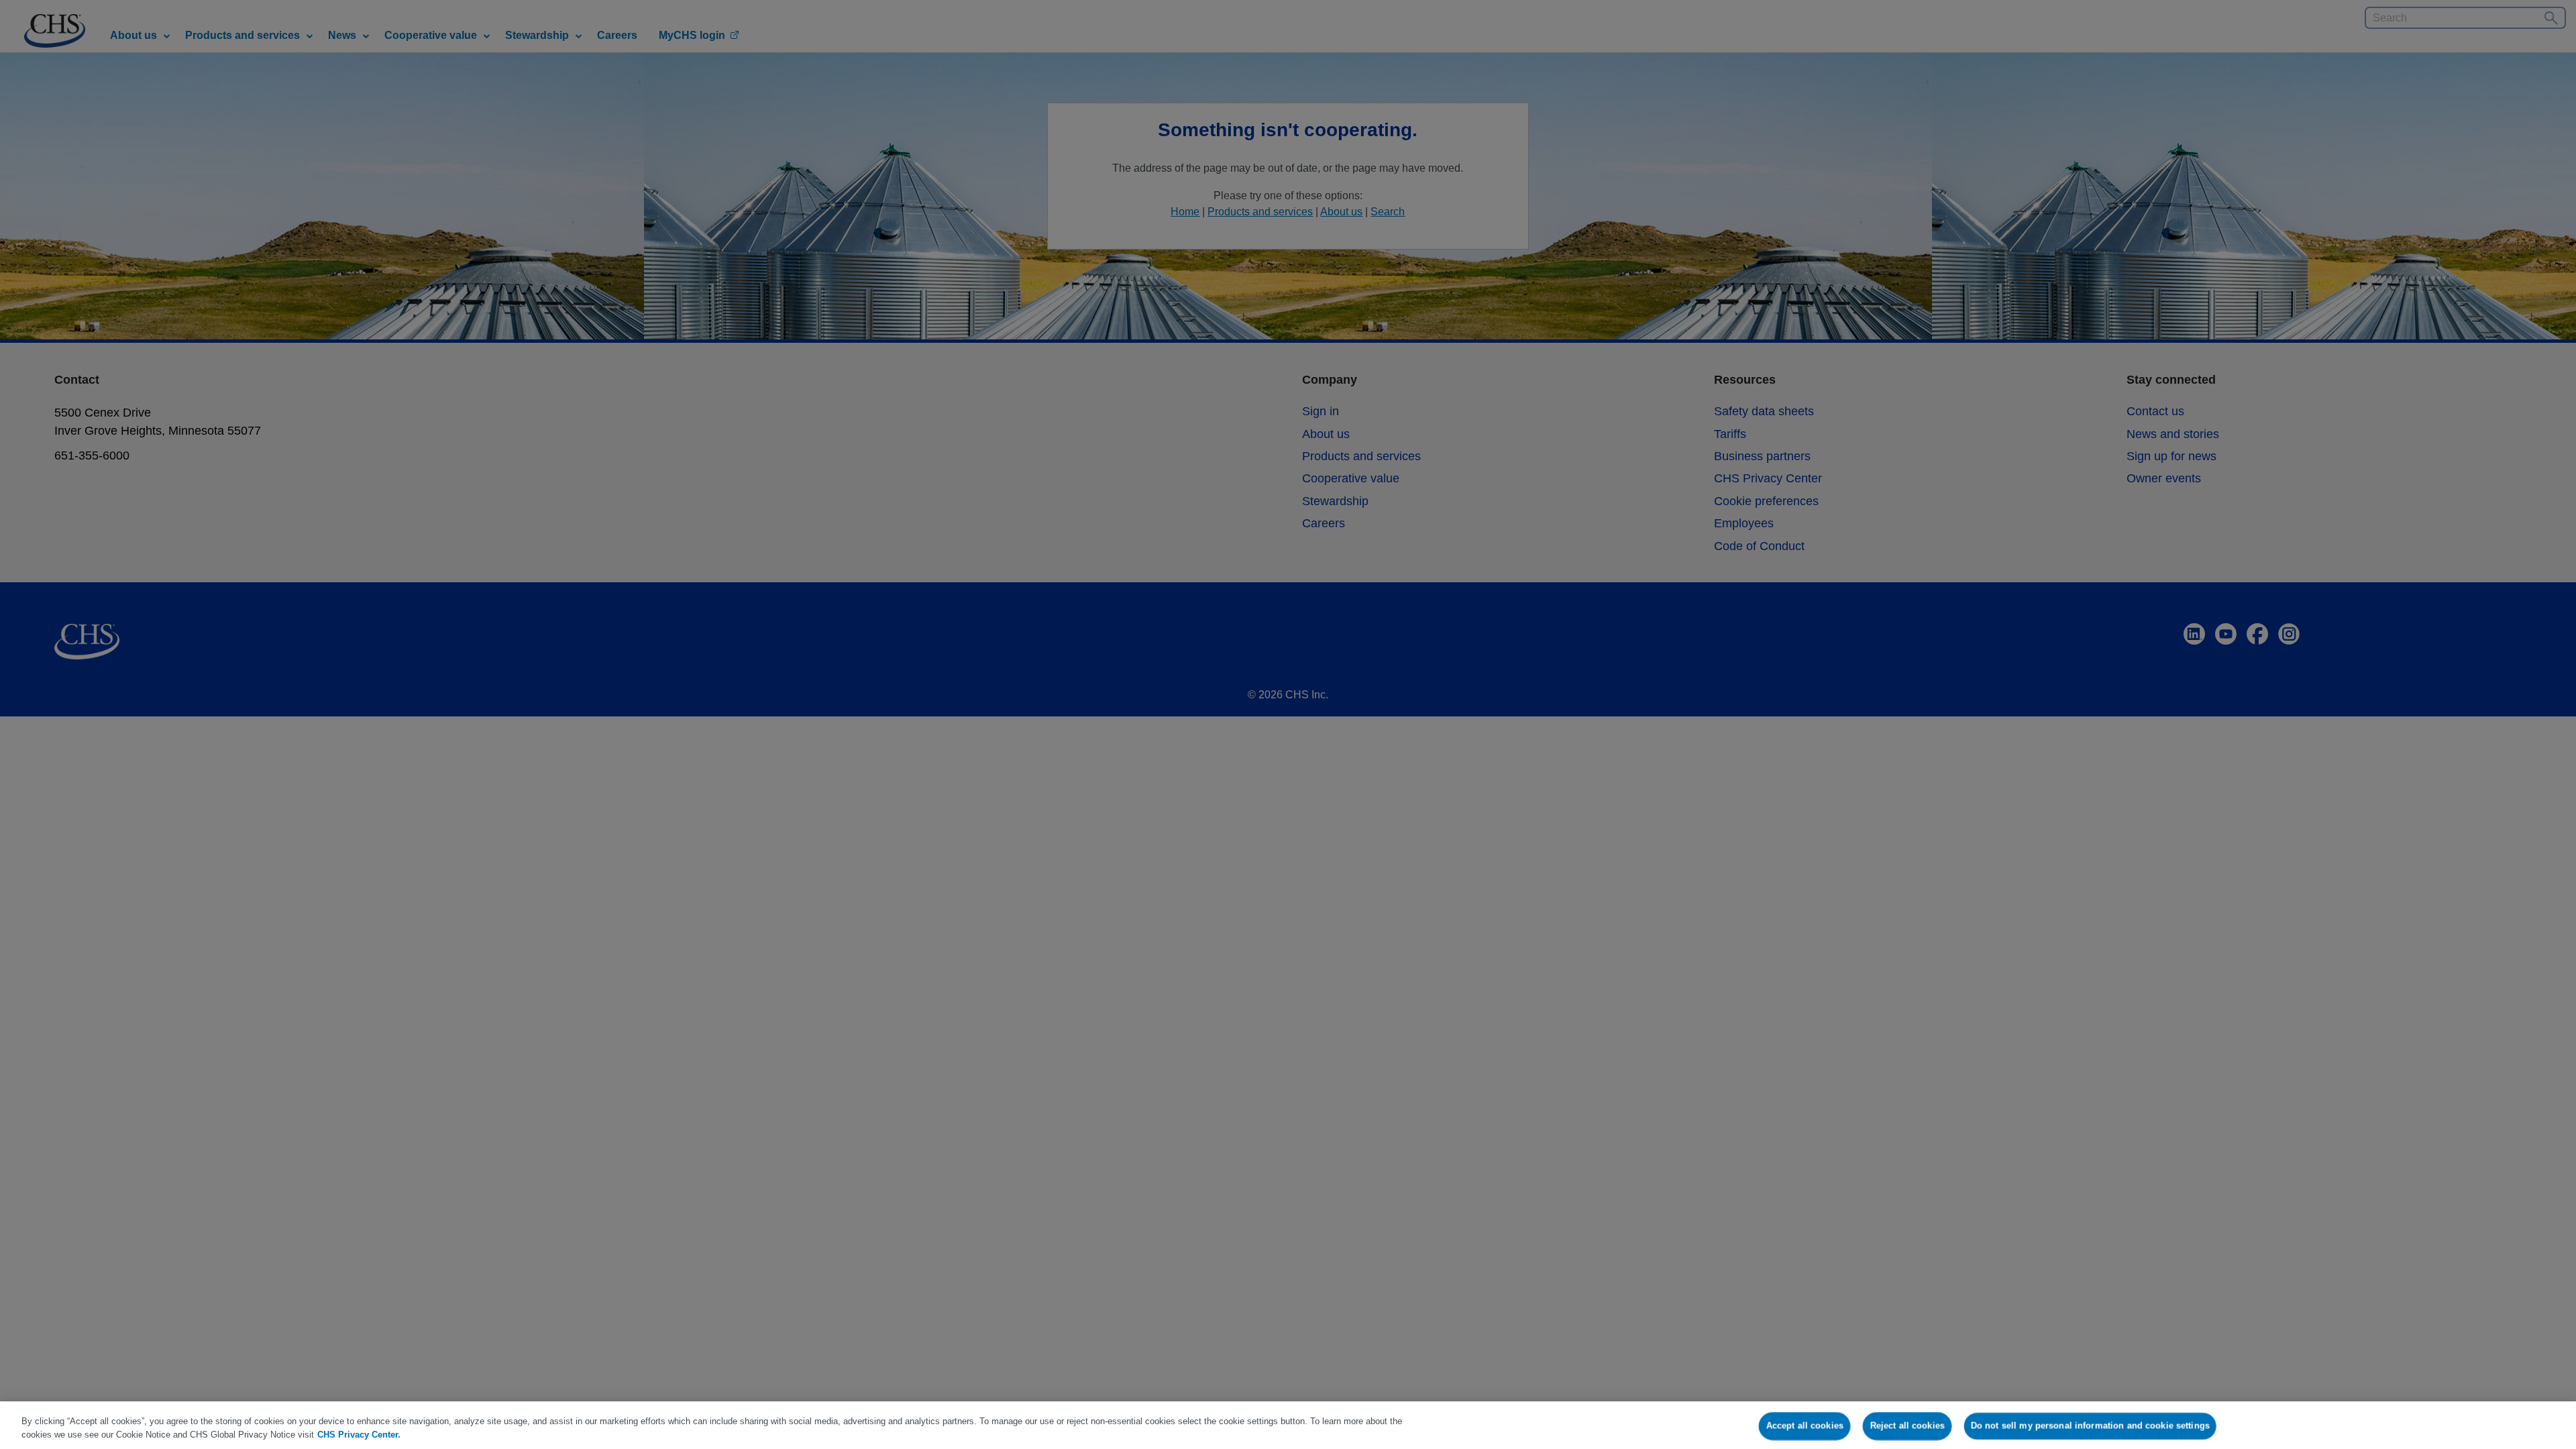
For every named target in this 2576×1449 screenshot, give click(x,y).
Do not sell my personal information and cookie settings (2090, 1426)
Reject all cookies (1907, 1426)
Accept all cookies (1805, 1426)
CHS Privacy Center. (359, 1435)
